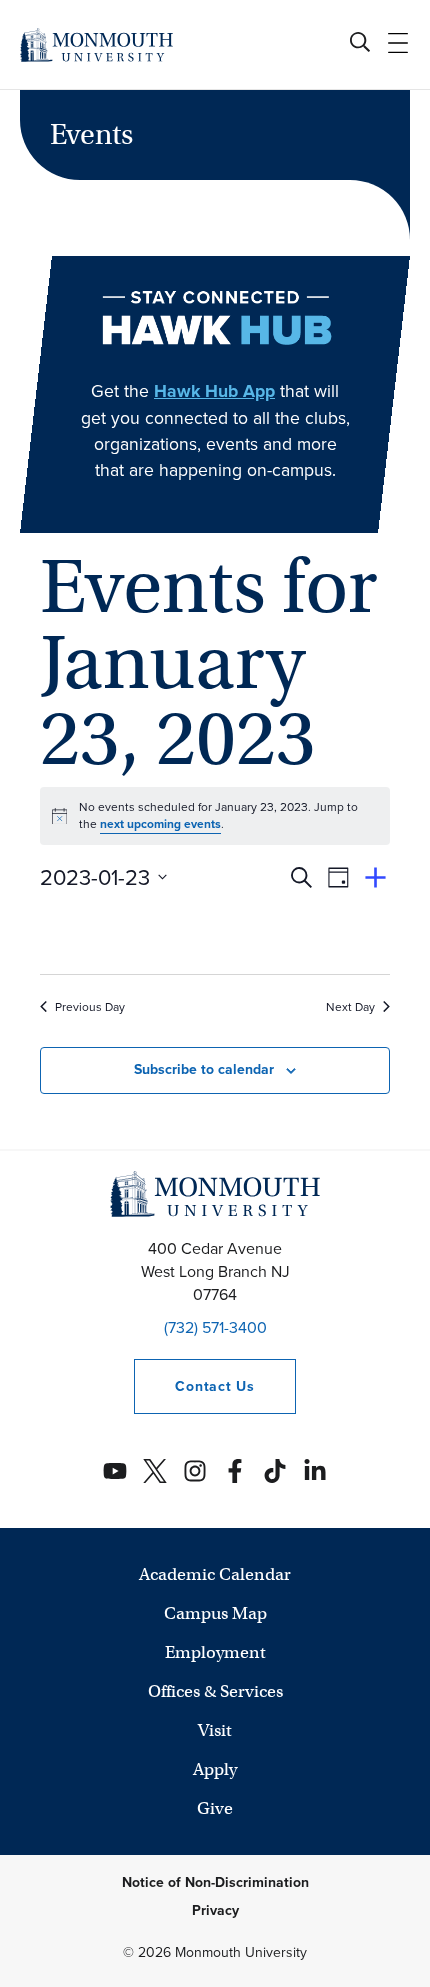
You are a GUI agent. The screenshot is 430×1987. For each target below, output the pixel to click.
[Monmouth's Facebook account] (235, 1471)
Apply (215, 1769)
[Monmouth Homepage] (96, 44)
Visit (215, 1730)
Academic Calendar (215, 1574)
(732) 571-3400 (215, 1327)
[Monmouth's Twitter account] (155, 1471)
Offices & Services (215, 1691)
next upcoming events (160, 824)
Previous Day (90, 1007)
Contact (194, 1386)
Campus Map (215, 1613)
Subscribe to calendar (204, 1069)
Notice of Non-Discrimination (215, 1882)
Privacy (215, 1910)
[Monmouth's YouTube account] (115, 1471)
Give (215, 1808)
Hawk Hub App (214, 391)
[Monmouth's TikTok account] (275, 1471)
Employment (215, 1652)
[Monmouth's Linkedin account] (315, 1471)
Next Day (350, 1007)
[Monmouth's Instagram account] (195, 1471)
